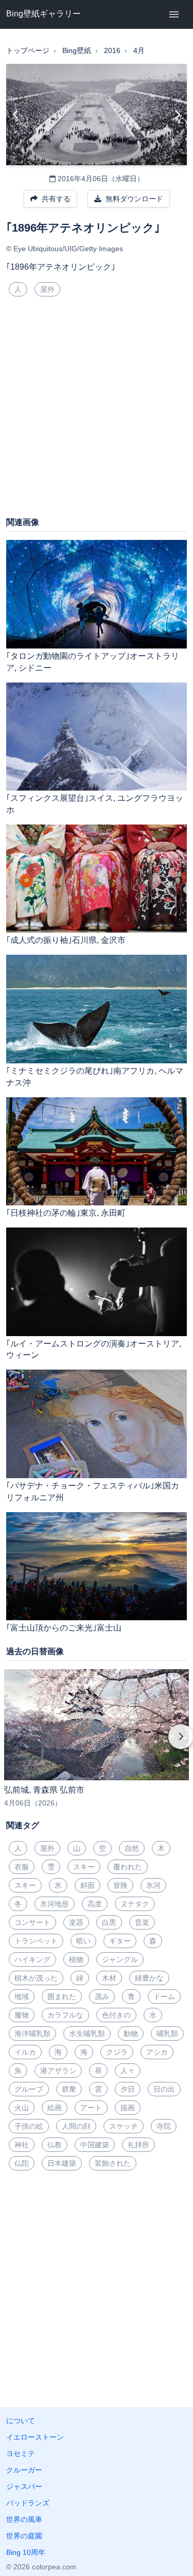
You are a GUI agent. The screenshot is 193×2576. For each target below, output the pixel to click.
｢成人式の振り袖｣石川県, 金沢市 (66, 940)
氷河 (153, 1885)
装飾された (113, 2163)
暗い (83, 1941)
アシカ (157, 2052)
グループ (29, 2089)
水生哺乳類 (87, 2034)
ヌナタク (135, 1904)
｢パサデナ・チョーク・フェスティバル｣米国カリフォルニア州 (93, 1492)
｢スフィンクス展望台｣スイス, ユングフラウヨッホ (95, 804)
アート (91, 2108)
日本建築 (62, 2163)
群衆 (69, 2089)
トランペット (36, 1941)
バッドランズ (28, 2503)
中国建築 (95, 2145)
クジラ (117, 2052)
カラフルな (65, 2015)
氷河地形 (55, 1904)
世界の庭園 (24, 2536)
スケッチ (124, 2126)
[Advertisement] (97, 410)
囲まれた (62, 1996)
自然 (132, 1848)
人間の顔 (76, 2126)
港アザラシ (58, 2071)
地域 (22, 1996)
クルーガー (24, 2470)
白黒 (109, 1922)
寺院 (164, 2126)
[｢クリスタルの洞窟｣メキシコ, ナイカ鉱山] (16, 115)
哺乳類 (167, 2034)
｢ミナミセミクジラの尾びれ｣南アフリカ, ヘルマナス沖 (95, 1077)
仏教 (55, 2145)
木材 (109, 1978)
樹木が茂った (36, 1978)
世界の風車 (24, 2519)
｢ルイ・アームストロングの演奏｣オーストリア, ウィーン (94, 1350)
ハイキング (32, 1959)
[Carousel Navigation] (97, 1744)
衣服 (22, 1867)
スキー (84, 1867)
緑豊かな (149, 1978)
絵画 (55, 2108)
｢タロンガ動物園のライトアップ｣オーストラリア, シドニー (93, 662)
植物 (76, 1959)
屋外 (47, 289)
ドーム (164, 1996)
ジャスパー (24, 2486)
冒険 (120, 1885)
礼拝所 (138, 2145)
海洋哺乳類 (32, 2034)
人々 (128, 2071)
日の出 (164, 2089)
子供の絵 (29, 2126)
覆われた (128, 1867)
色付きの (116, 2015)
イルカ (25, 2052)
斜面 (87, 1885)
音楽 (142, 1922)
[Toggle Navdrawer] (174, 14)
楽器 (76, 1922)
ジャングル (120, 1959)
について (21, 2421)
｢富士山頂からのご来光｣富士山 (64, 1628)
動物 (131, 2034)
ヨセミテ (21, 2454)
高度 (95, 1904)
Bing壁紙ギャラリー (43, 14)
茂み (102, 1996)
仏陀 (22, 2163)
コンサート (32, 1922)
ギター (120, 1941)
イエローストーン (35, 2437)
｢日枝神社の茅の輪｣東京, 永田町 (66, 1213)
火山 (22, 2108)
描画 (128, 2108)
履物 (22, 2015)
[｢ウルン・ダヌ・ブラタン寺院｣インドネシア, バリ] (177, 115)
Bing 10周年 (26, 2552)
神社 (22, 2145)
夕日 (128, 2089)
